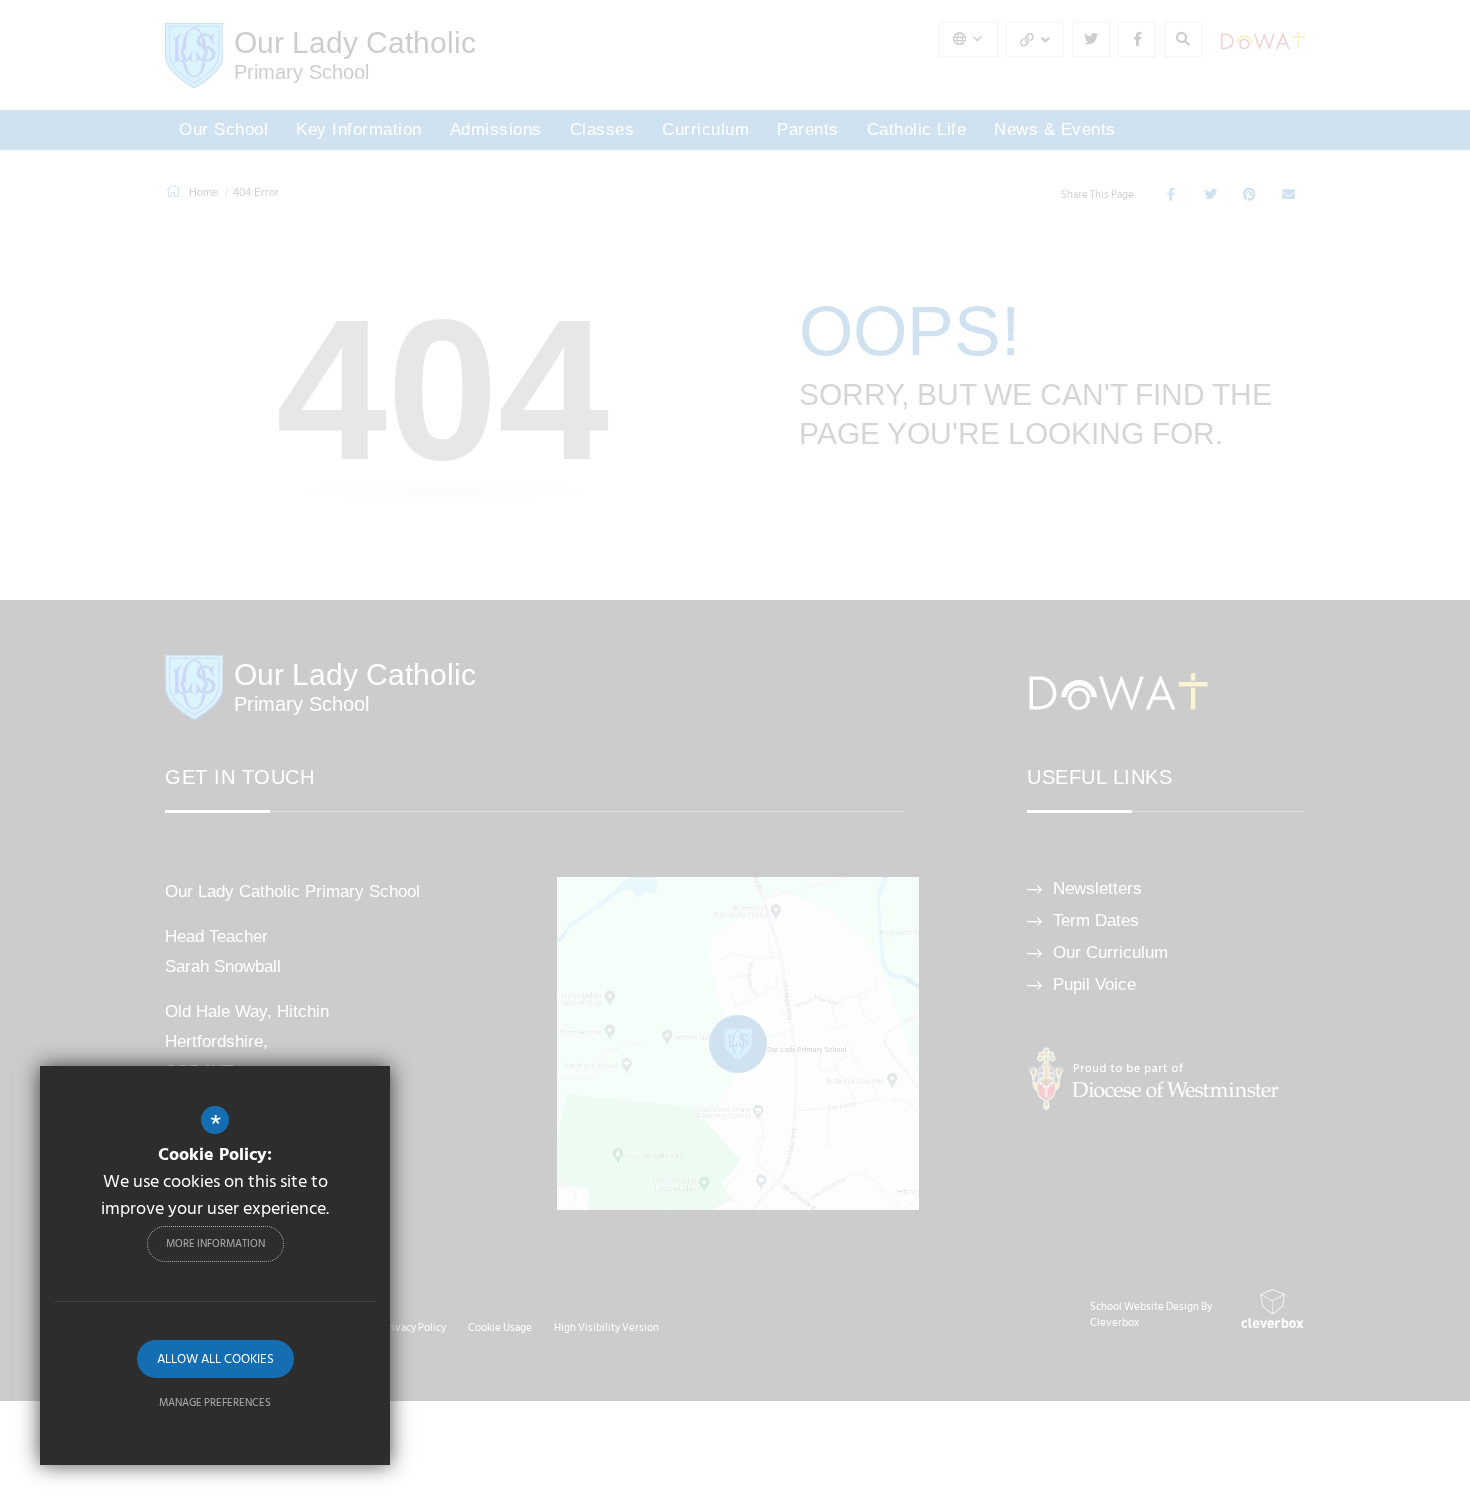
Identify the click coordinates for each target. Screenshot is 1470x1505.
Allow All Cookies (215, 1359)
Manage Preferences (215, 1403)
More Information (215, 1244)
